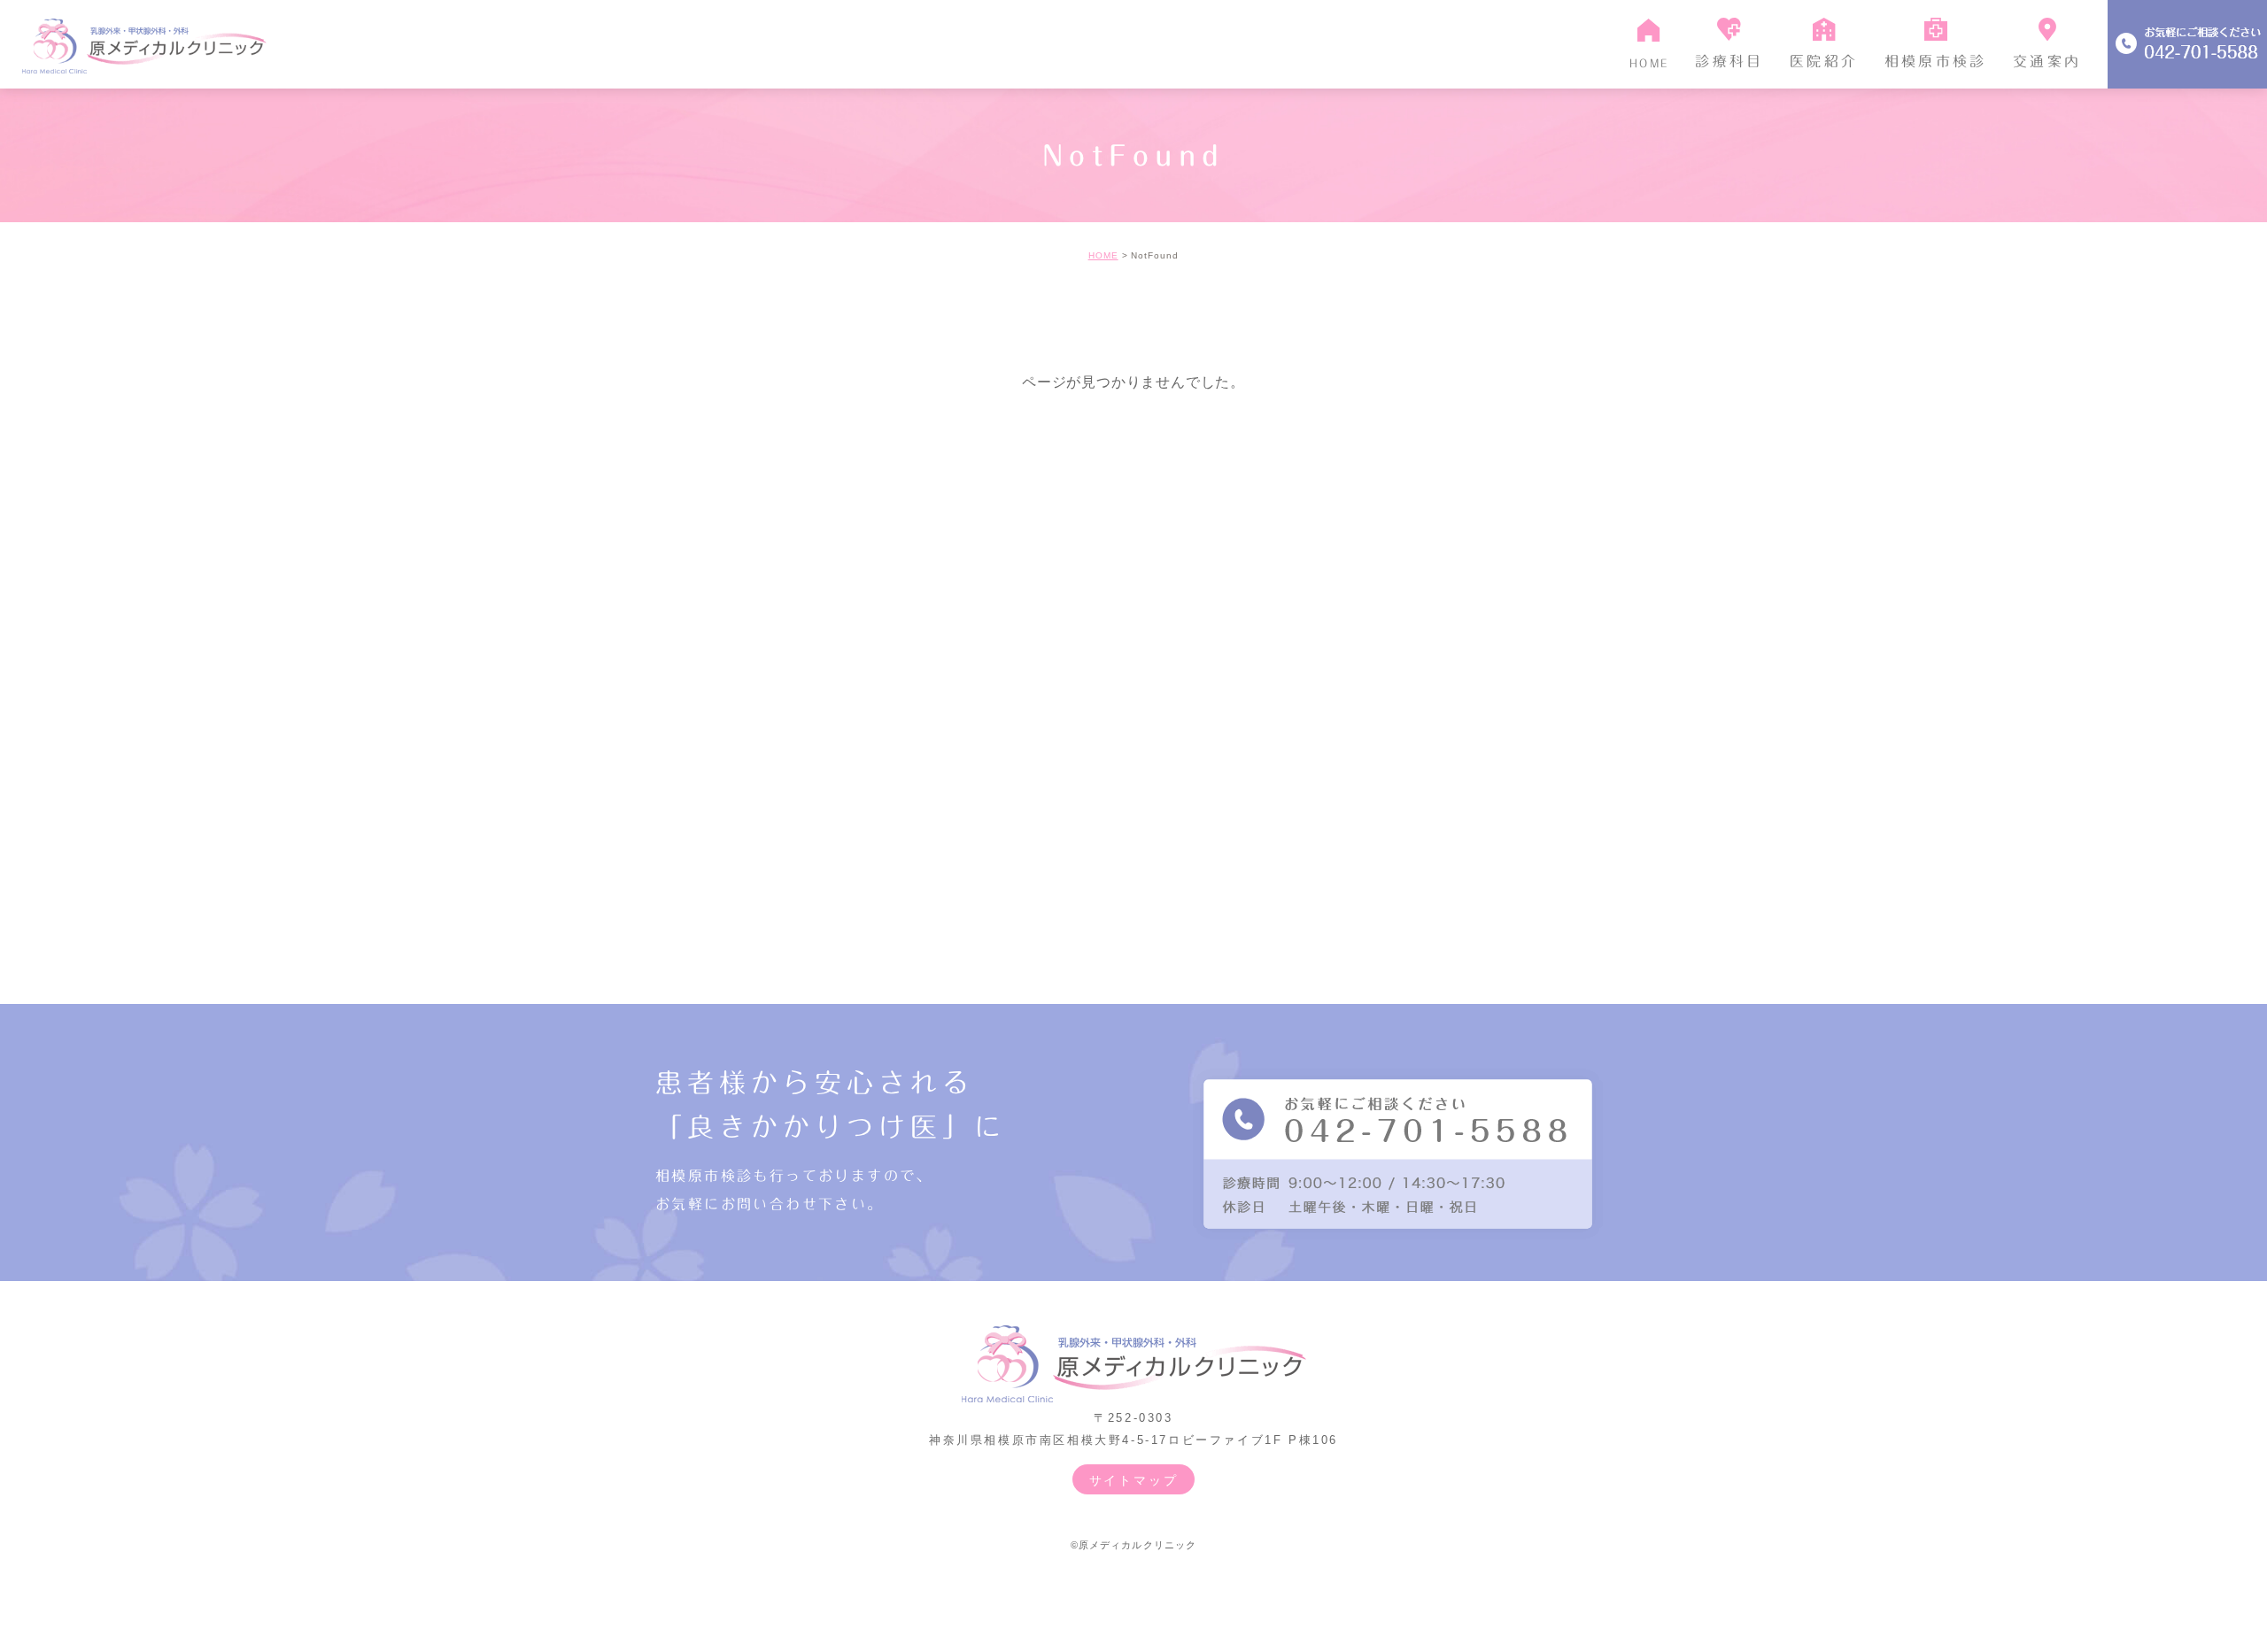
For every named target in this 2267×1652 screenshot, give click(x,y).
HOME (1103, 255)
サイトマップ (1134, 1480)
